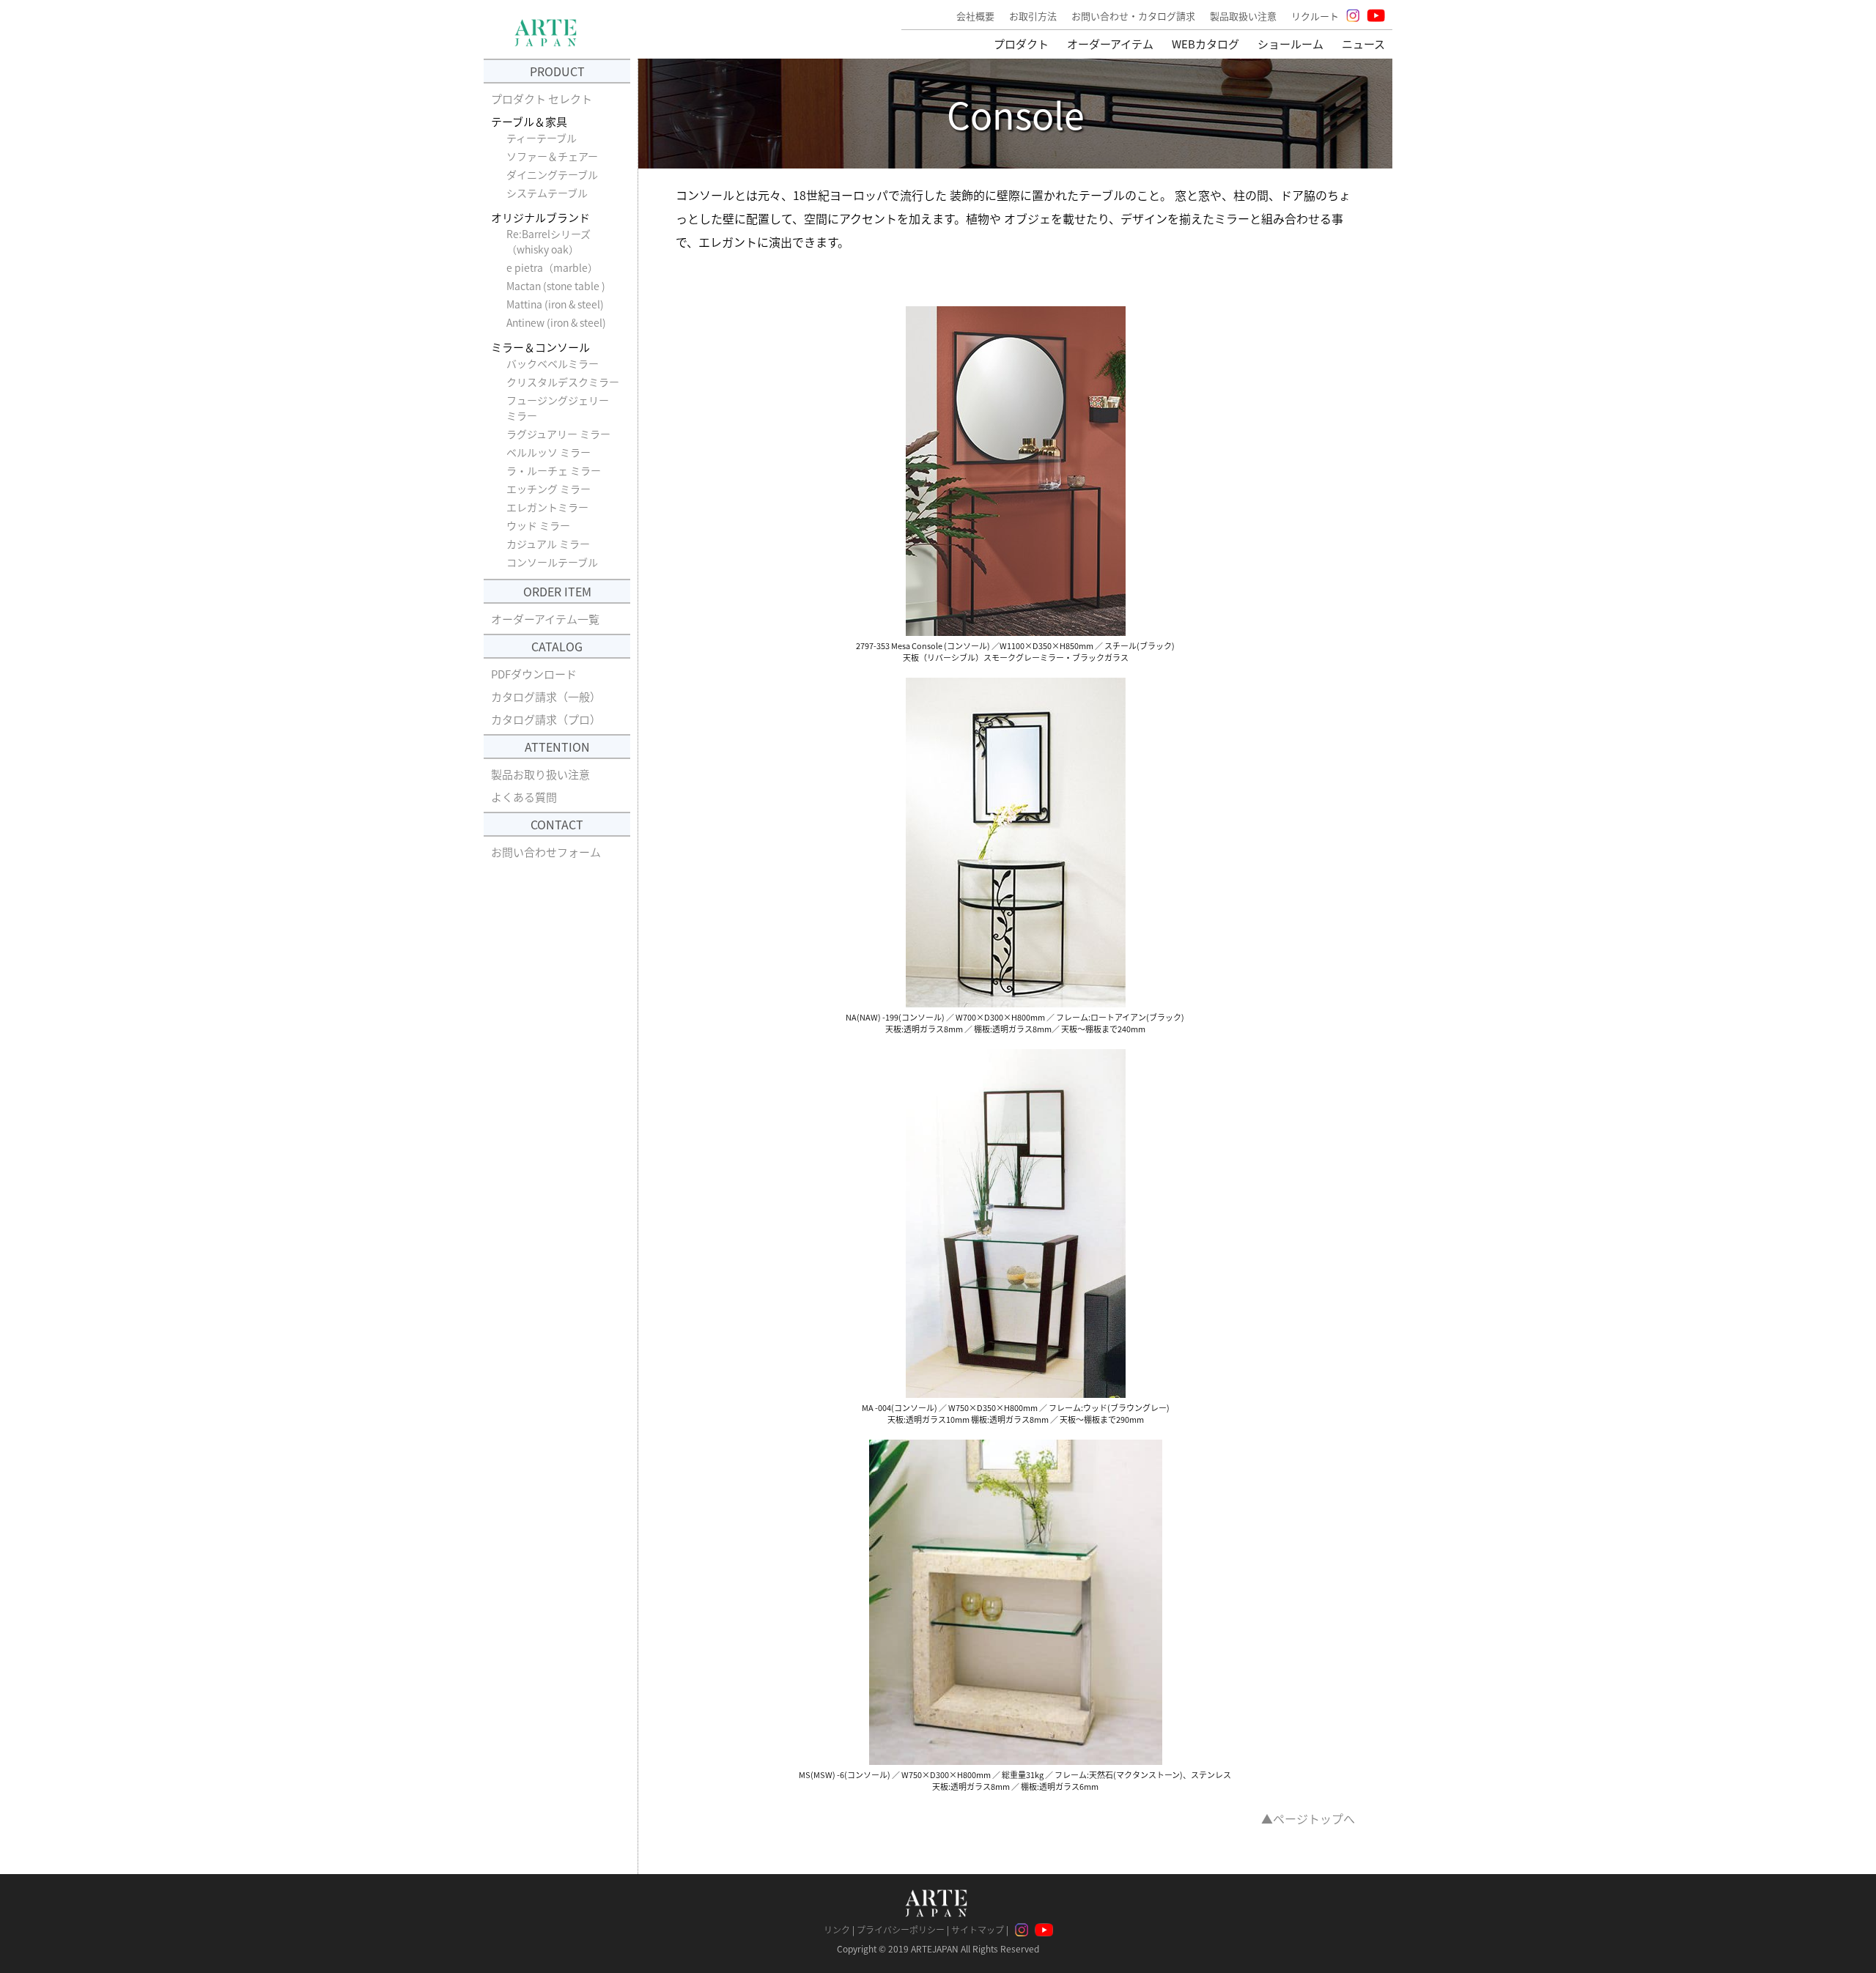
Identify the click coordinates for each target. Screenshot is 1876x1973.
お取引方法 (1033, 16)
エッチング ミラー (549, 489)
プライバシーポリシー (901, 1929)
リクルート (1315, 16)
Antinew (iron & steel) (556, 322)
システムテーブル (547, 193)
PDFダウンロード (534, 674)
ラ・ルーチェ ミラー (554, 470)
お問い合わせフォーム (546, 852)
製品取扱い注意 (1243, 16)
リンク (837, 1929)
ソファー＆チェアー (552, 156)
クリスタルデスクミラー (563, 382)
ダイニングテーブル (552, 174)
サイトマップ (978, 1929)
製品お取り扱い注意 (540, 774)
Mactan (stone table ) (556, 286)
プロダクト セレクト (542, 99)
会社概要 (975, 16)
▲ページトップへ (1308, 1818)
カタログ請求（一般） (546, 696)
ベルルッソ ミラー (549, 452)
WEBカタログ (1205, 44)
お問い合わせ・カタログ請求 (1133, 16)
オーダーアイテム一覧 (545, 619)
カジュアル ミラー (548, 544)
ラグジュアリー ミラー (558, 434)
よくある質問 (524, 797)
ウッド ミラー (538, 525)
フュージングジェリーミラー (558, 408)
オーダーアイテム (1110, 44)
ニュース (1363, 44)
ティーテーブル (542, 138)
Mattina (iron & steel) (555, 304)
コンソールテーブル (552, 562)
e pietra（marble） (555, 267)
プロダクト (1021, 44)
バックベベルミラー (553, 363)
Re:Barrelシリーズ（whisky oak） (549, 241)
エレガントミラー (547, 507)
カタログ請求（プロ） (546, 719)
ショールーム (1290, 44)
